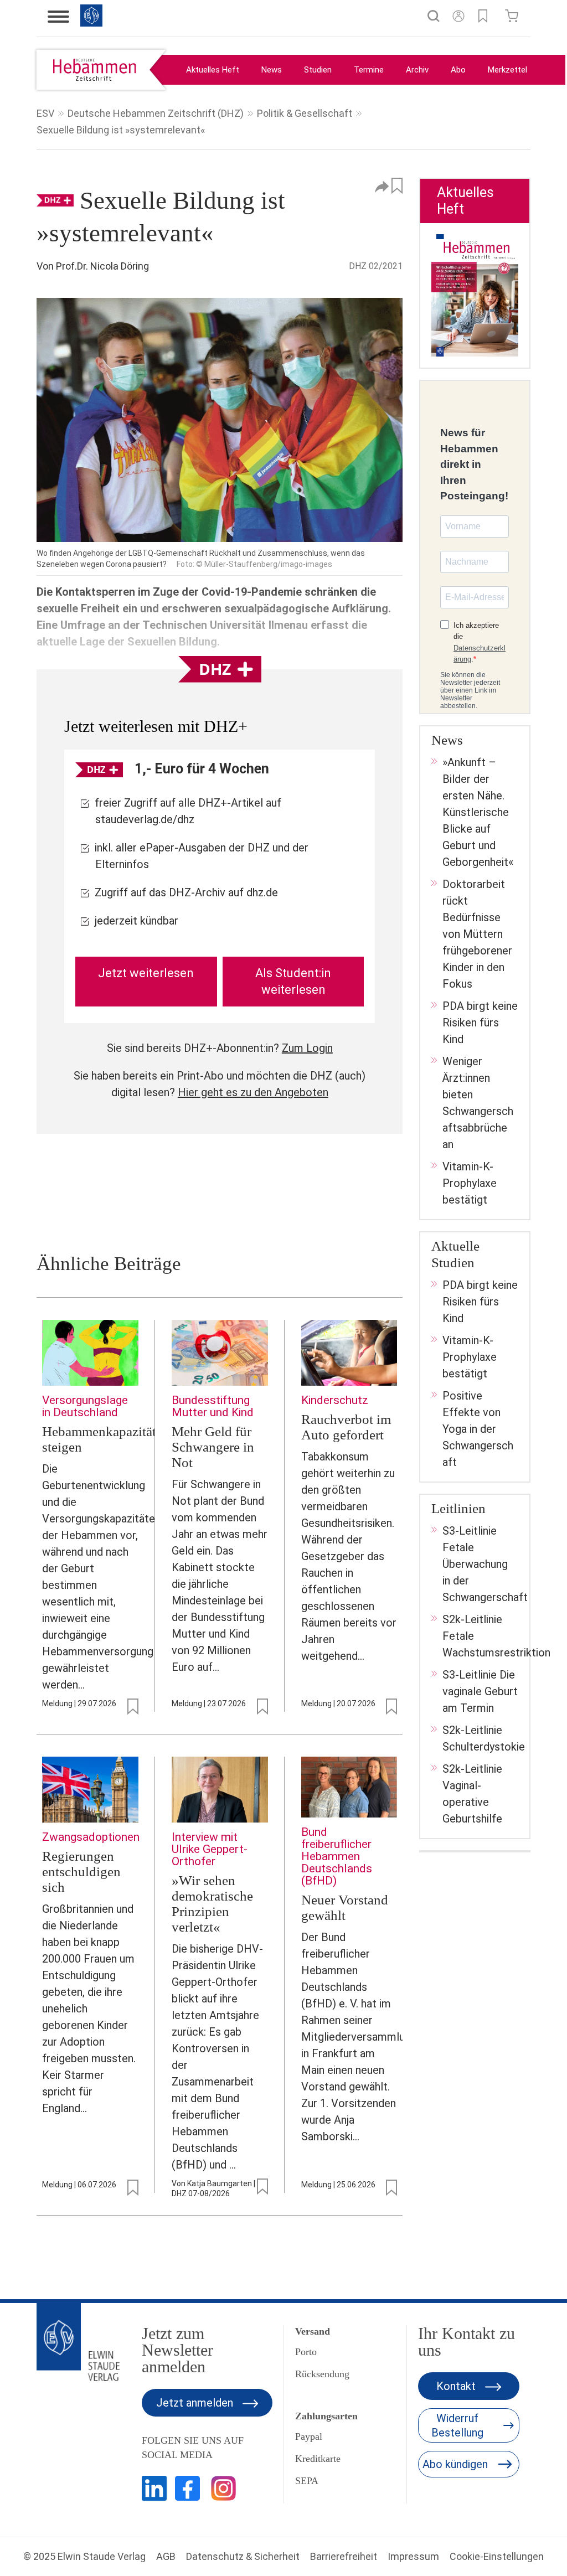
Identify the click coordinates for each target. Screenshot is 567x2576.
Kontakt (457, 2386)
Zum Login (307, 1048)
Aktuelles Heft (213, 70)
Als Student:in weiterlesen (293, 981)
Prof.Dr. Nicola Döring (102, 266)
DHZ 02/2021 (376, 266)
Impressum (413, 2556)
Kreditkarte (318, 2459)
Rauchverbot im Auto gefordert (346, 1427)
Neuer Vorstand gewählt (345, 1908)
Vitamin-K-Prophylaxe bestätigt (470, 1183)
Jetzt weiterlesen (146, 973)
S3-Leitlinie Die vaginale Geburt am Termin (480, 1691)
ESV (45, 113)
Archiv (417, 70)
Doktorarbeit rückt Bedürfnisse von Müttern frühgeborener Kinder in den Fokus (477, 934)
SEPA (307, 2481)
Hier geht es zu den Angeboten (253, 1092)
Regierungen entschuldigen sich (81, 1872)
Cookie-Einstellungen (497, 2556)
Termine (369, 70)
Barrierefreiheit (344, 2556)
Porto (306, 2352)
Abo (458, 70)
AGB (166, 2556)
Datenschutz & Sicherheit (243, 2556)
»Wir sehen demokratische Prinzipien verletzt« (212, 1904)
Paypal (309, 2436)
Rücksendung (322, 2374)
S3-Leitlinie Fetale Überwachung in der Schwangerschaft (485, 1564)
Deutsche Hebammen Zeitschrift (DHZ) (156, 113)
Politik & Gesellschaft (305, 113)
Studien (318, 70)
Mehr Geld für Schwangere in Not (213, 1447)
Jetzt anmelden (196, 2403)
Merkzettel (507, 70)
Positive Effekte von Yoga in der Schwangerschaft (478, 1429)
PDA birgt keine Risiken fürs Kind (480, 1023)
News (272, 70)
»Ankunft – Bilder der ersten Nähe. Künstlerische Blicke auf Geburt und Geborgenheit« (478, 812)
